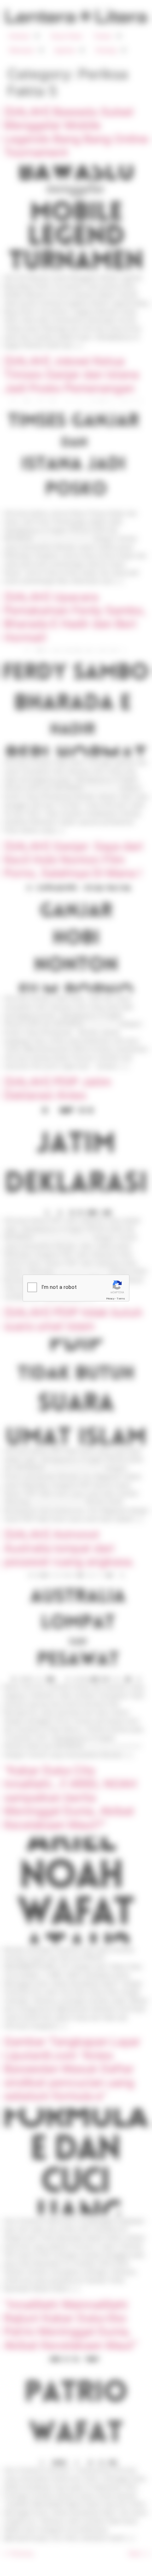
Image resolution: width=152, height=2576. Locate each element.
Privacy (110, 1299)
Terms (121, 1299)
